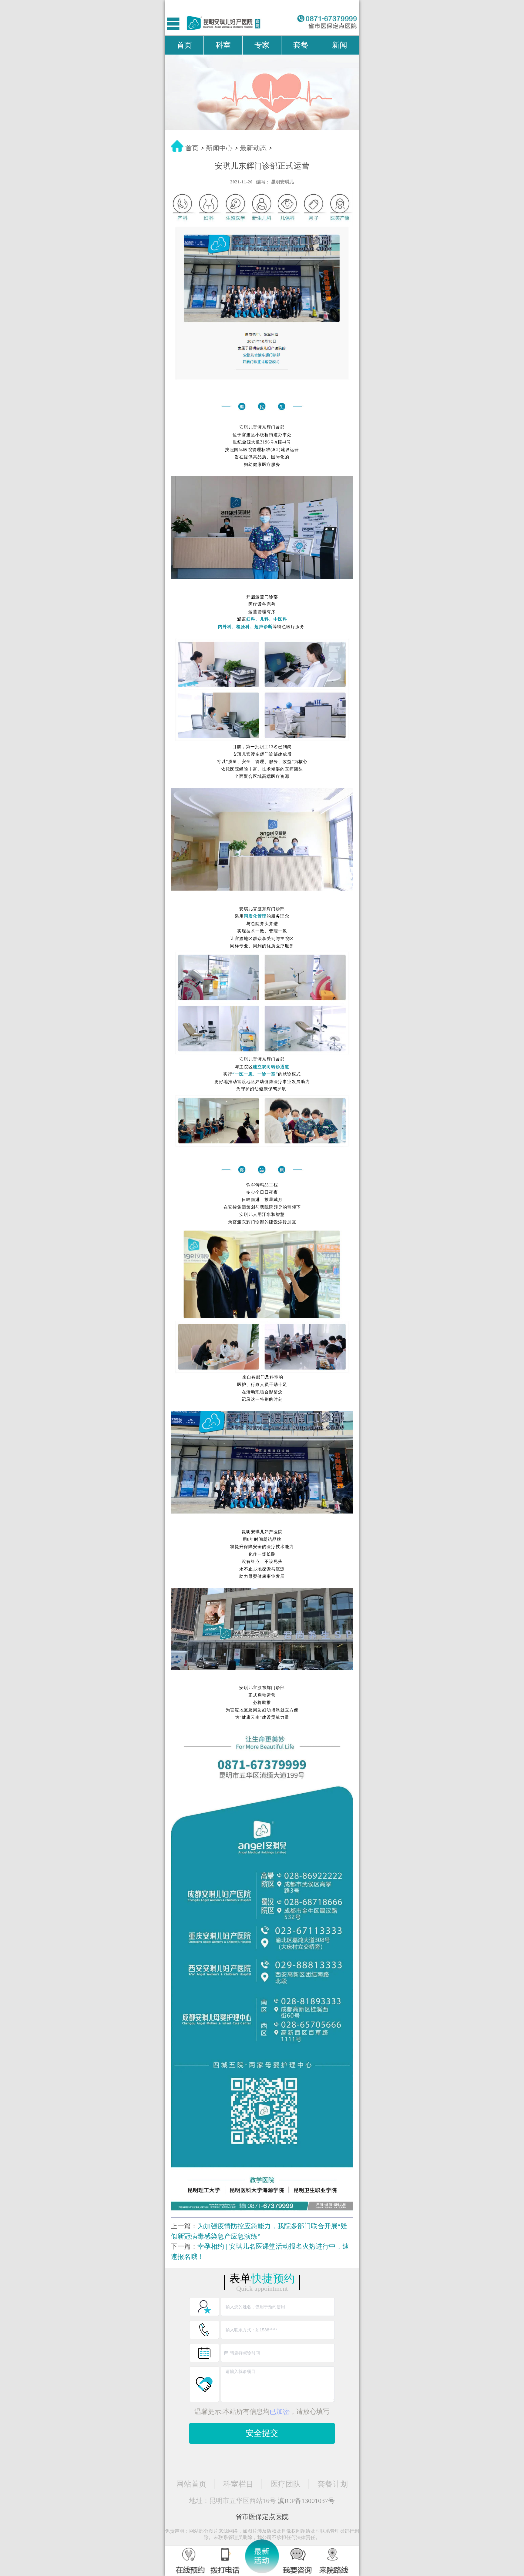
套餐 (301, 45)
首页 (184, 45)
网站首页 (191, 2484)
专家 (262, 45)
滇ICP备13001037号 (306, 2501)
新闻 (340, 45)
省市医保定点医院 (262, 2517)
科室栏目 (238, 2484)
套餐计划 (333, 2484)
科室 (223, 45)
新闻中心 (219, 148)
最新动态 (253, 148)
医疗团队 (286, 2484)
